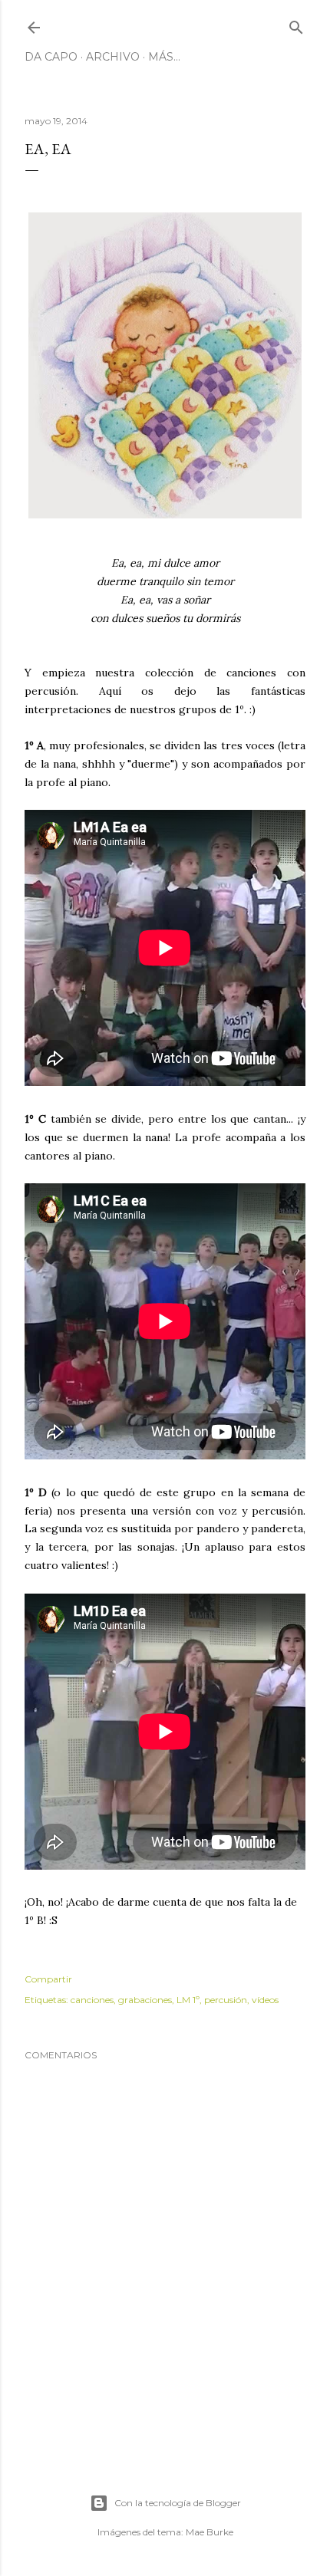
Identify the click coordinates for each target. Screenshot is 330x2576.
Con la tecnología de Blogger (178, 2503)
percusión (226, 2000)
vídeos (265, 2000)
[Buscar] (296, 24)
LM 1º (188, 2000)
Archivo (113, 57)
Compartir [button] (48, 1979)
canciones (92, 2000)
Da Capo (51, 57)
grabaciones (145, 2000)
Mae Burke (210, 2532)
